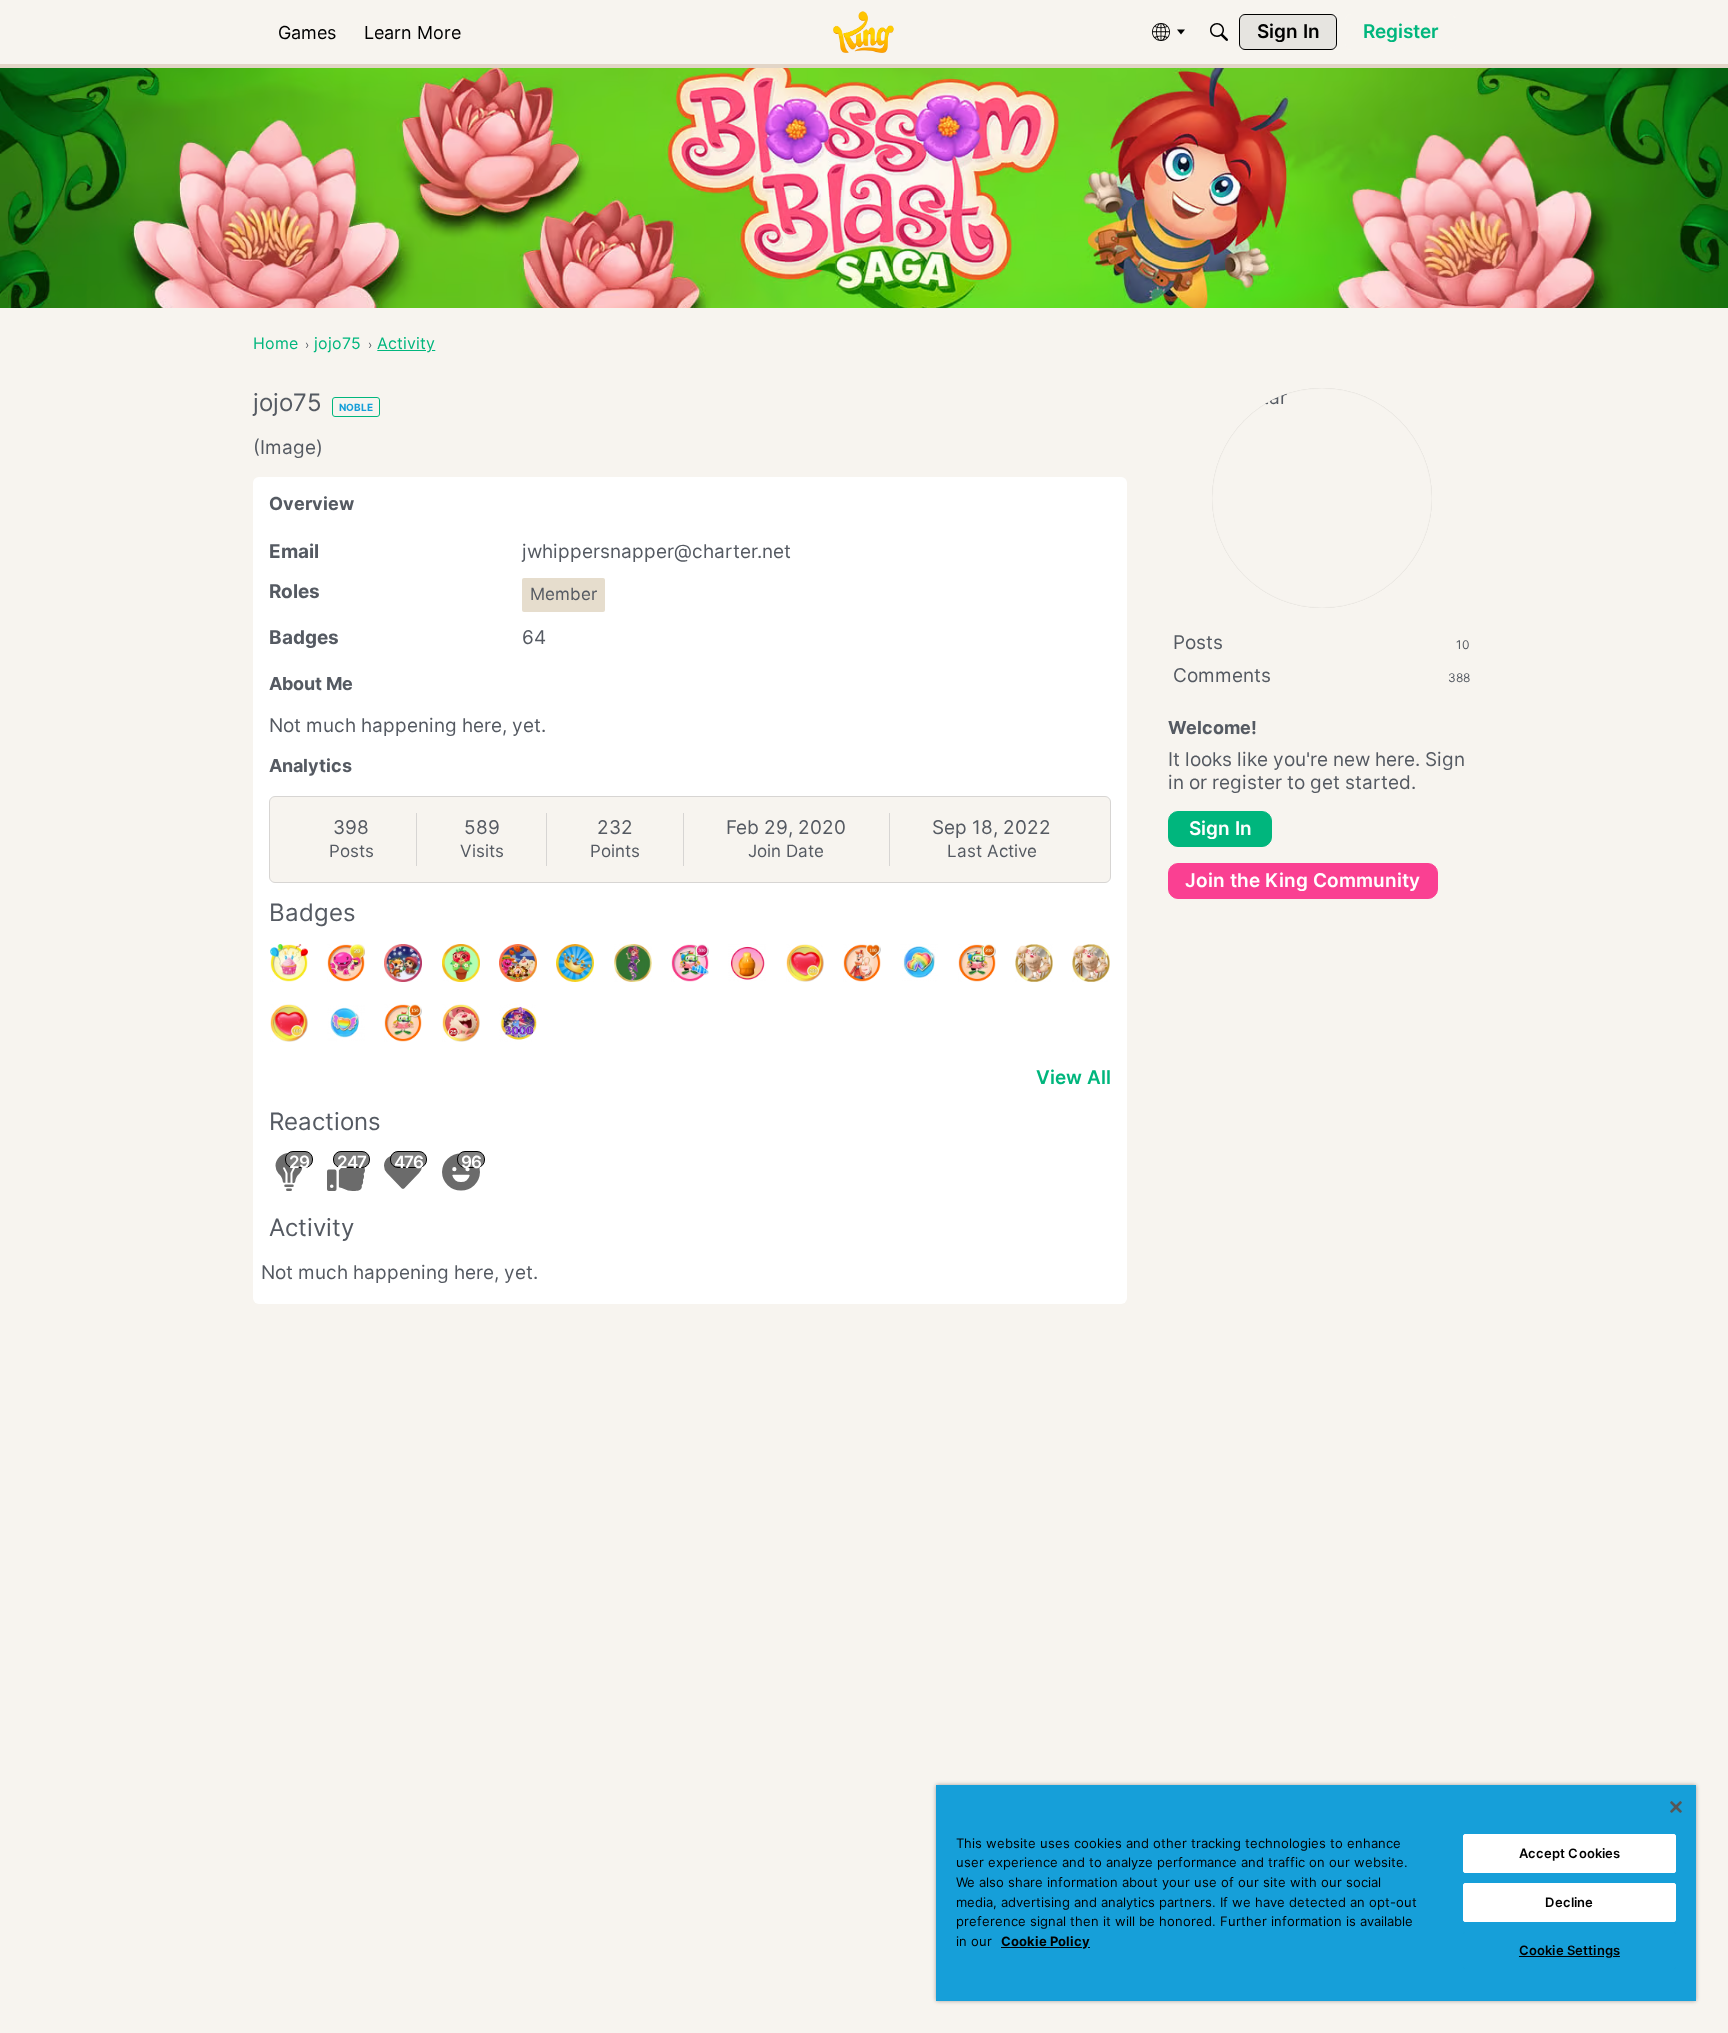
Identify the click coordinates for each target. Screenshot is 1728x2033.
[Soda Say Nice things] (346, 1023)
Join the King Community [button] (1302, 880)
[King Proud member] (575, 963)
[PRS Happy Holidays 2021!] (403, 963)
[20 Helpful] (346, 963)
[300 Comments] (690, 963)
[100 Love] (289, 1023)
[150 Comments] (403, 1023)
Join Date (786, 851)
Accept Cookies (1570, 1853)
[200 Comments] (977, 963)
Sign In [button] (1220, 828)
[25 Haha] (461, 1023)
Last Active (992, 851)
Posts (351, 851)
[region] (1316, 1893)
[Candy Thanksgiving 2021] (518, 963)
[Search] (1219, 32)
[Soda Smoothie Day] (747, 963)
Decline (1569, 1902)
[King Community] (863, 32)
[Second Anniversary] (289, 963)
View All (1073, 1077)
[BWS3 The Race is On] (633, 963)
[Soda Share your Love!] (919, 963)
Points (615, 851)
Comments (1321, 675)
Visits (482, 851)
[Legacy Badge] (1034, 963)
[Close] (1676, 1807)
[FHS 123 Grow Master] (461, 963)
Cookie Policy (1045, 1941)
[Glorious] (862, 963)
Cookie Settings (1569, 1950)
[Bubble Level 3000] (518, 1023)
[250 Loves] (805, 963)
